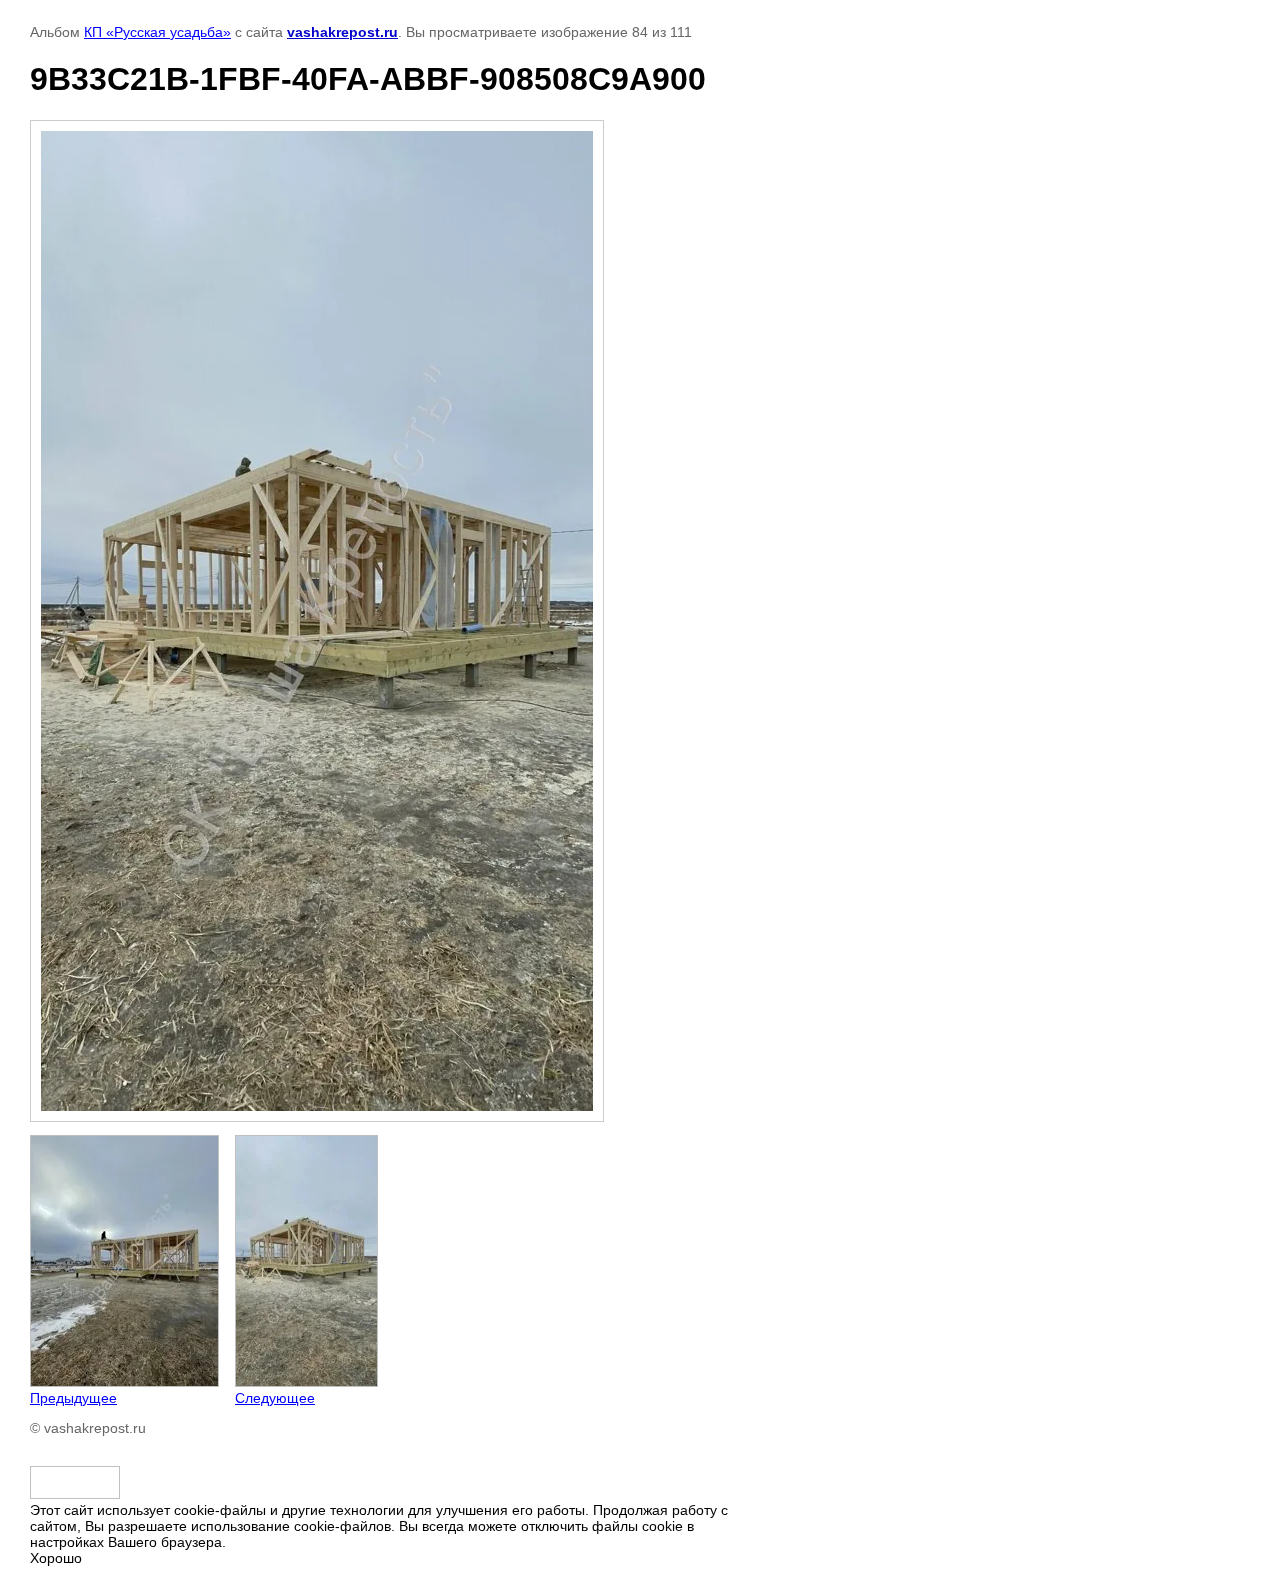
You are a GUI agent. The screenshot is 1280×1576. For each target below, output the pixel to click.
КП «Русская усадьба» (157, 32)
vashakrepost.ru (342, 32)
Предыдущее (73, 1398)
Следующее (275, 1398)
